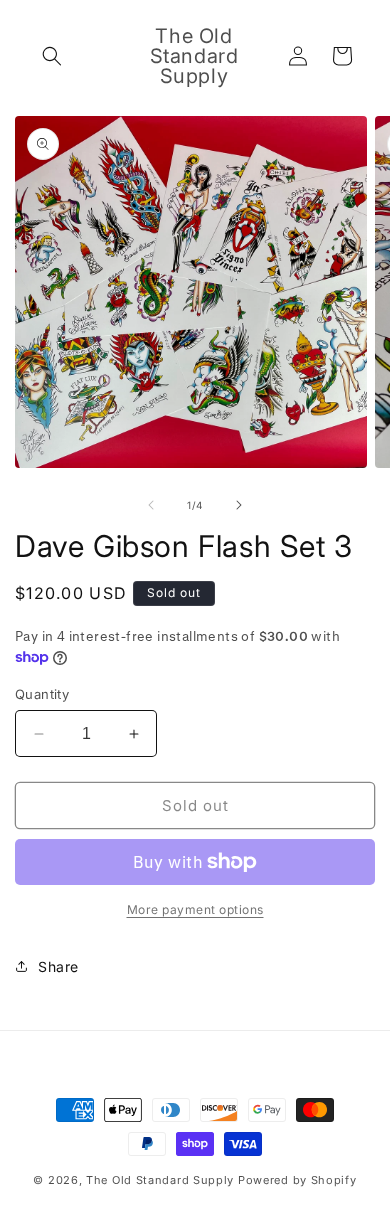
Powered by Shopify (297, 1180)
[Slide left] (151, 505)
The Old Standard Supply (160, 1180)
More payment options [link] (195, 909)
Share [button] (58, 966)
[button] (52, 56)
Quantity (42, 694)
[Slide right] (239, 505)
